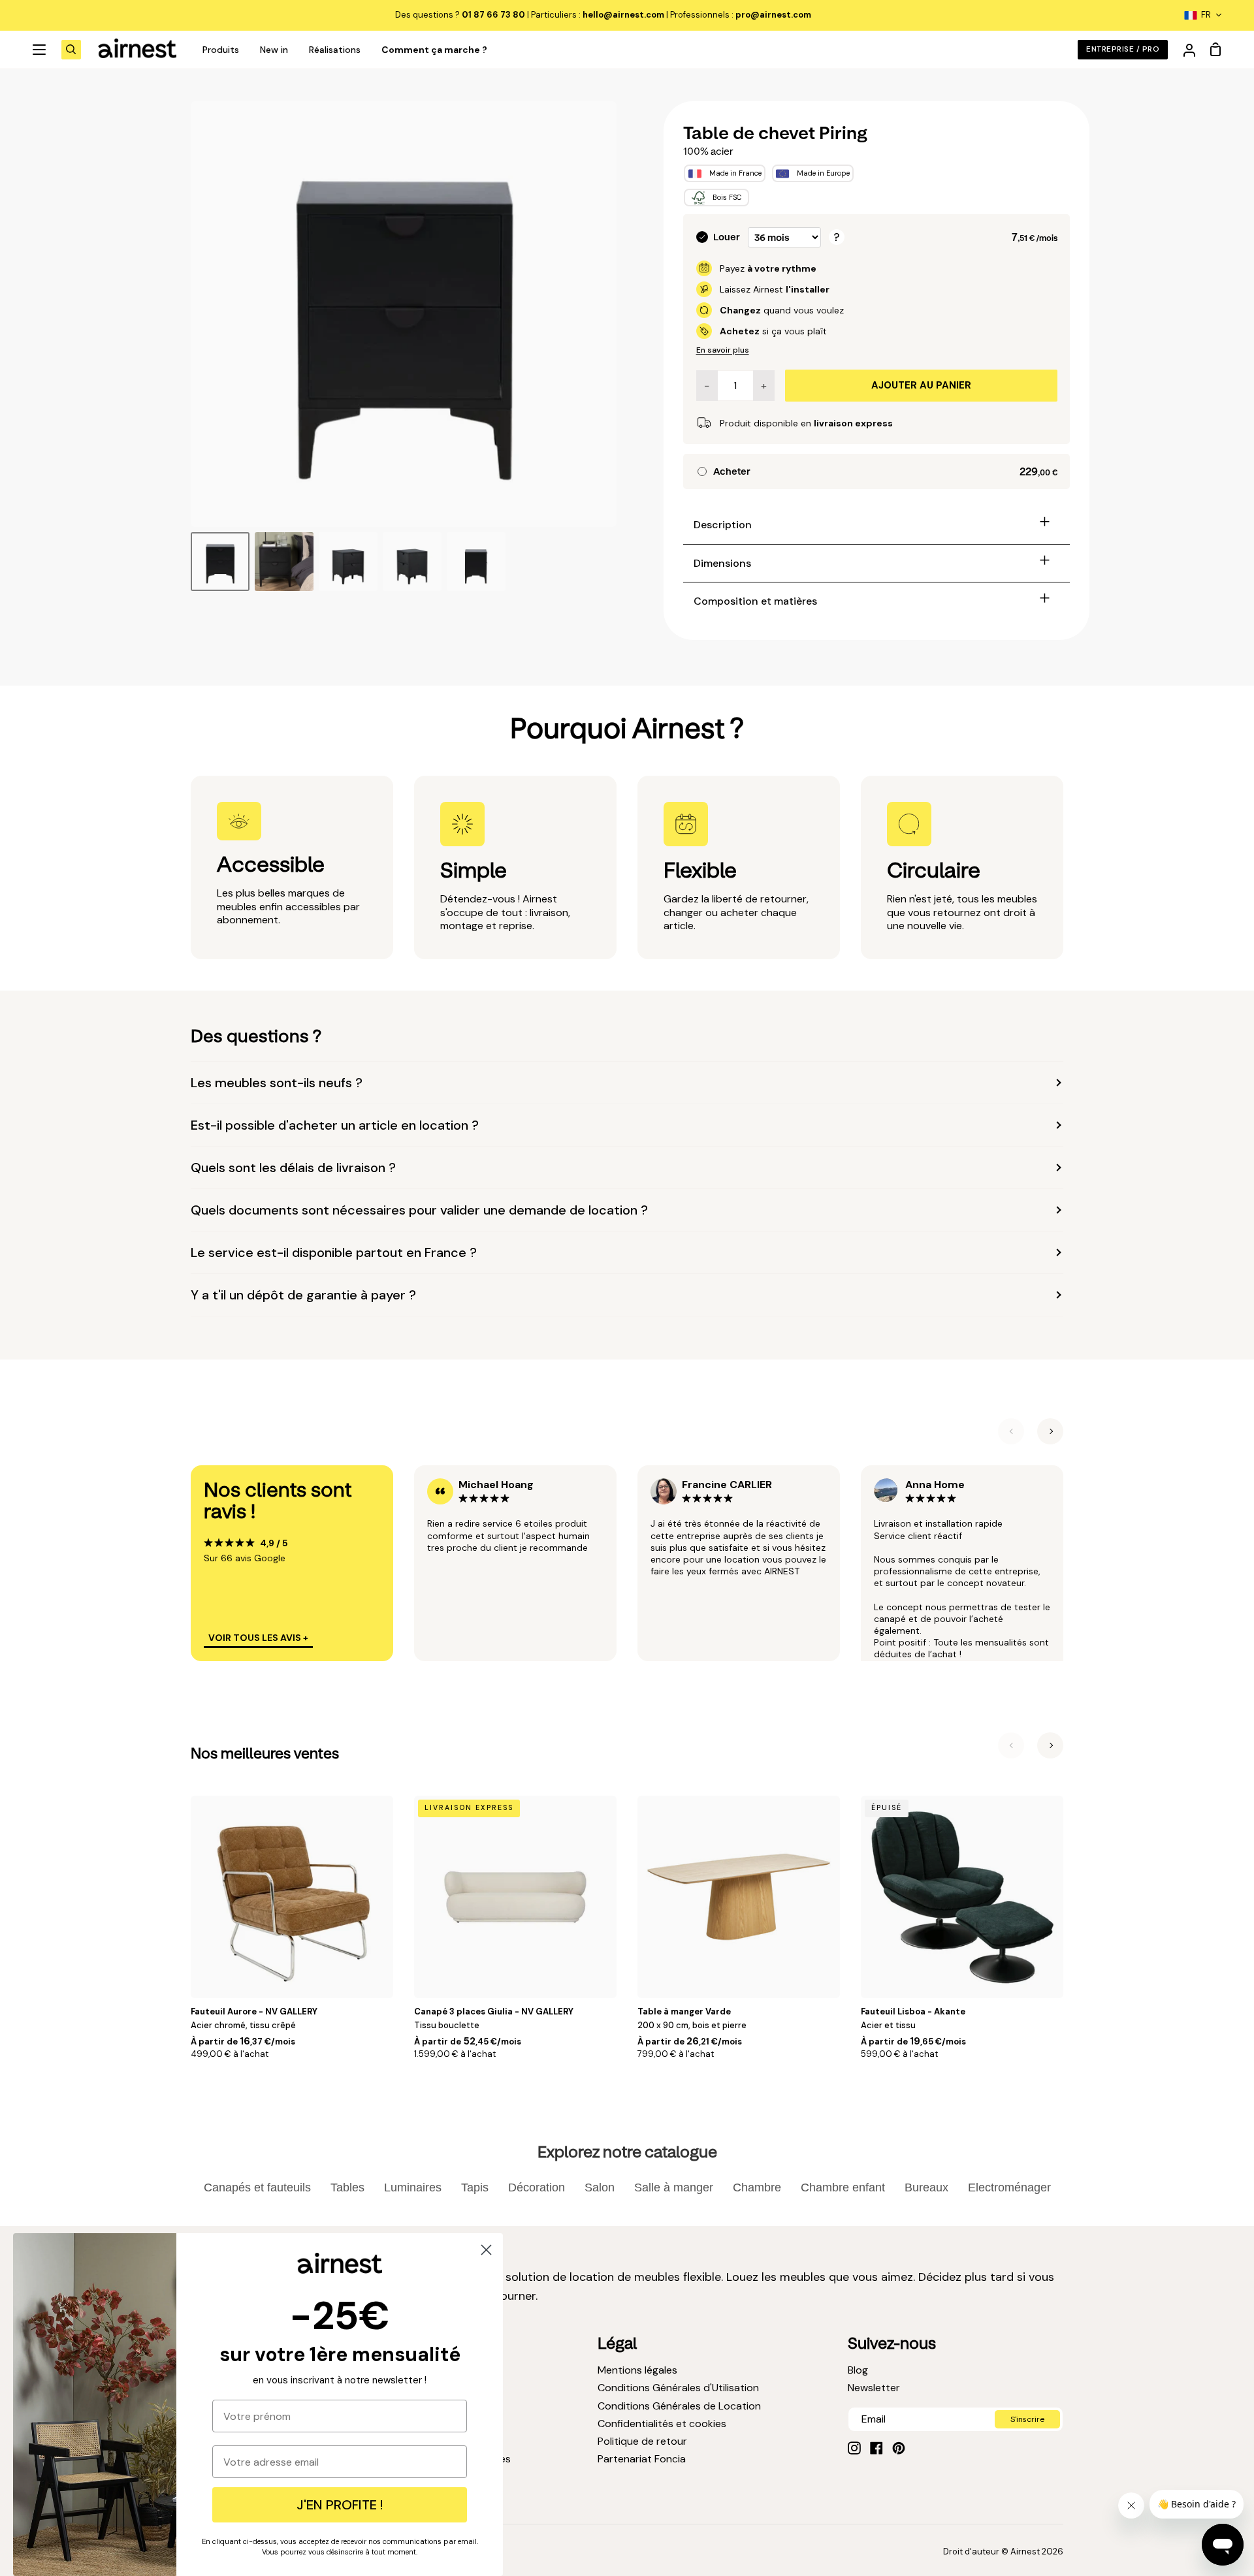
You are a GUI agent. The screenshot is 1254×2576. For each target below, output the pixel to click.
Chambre (757, 2187)
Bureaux (926, 2187)
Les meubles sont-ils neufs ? (277, 1083)
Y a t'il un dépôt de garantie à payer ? (303, 1295)
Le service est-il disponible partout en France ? (334, 1252)
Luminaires (413, 2187)
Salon (600, 2187)
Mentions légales (637, 2370)
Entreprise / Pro (1123, 49)
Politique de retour (642, 2441)
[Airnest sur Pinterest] (899, 2448)
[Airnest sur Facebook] (876, 2448)
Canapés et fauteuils (257, 2187)
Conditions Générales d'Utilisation (678, 2388)
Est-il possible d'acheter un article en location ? (335, 1125)
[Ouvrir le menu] (40, 50)
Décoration (537, 2187)
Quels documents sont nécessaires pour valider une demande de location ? (419, 1210)
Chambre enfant (843, 2187)
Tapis (475, 2187)
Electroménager (1009, 2187)
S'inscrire (1027, 2419)
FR (1206, 15)
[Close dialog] (486, 2250)
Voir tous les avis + (258, 1638)
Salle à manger (674, 2187)
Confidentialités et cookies (662, 2424)
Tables (347, 2187)
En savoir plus (723, 350)
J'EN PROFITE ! (340, 2505)
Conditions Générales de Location (679, 2406)
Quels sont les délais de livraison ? (293, 1168)
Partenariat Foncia (642, 2459)
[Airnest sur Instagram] (854, 2448)
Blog (858, 2370)
